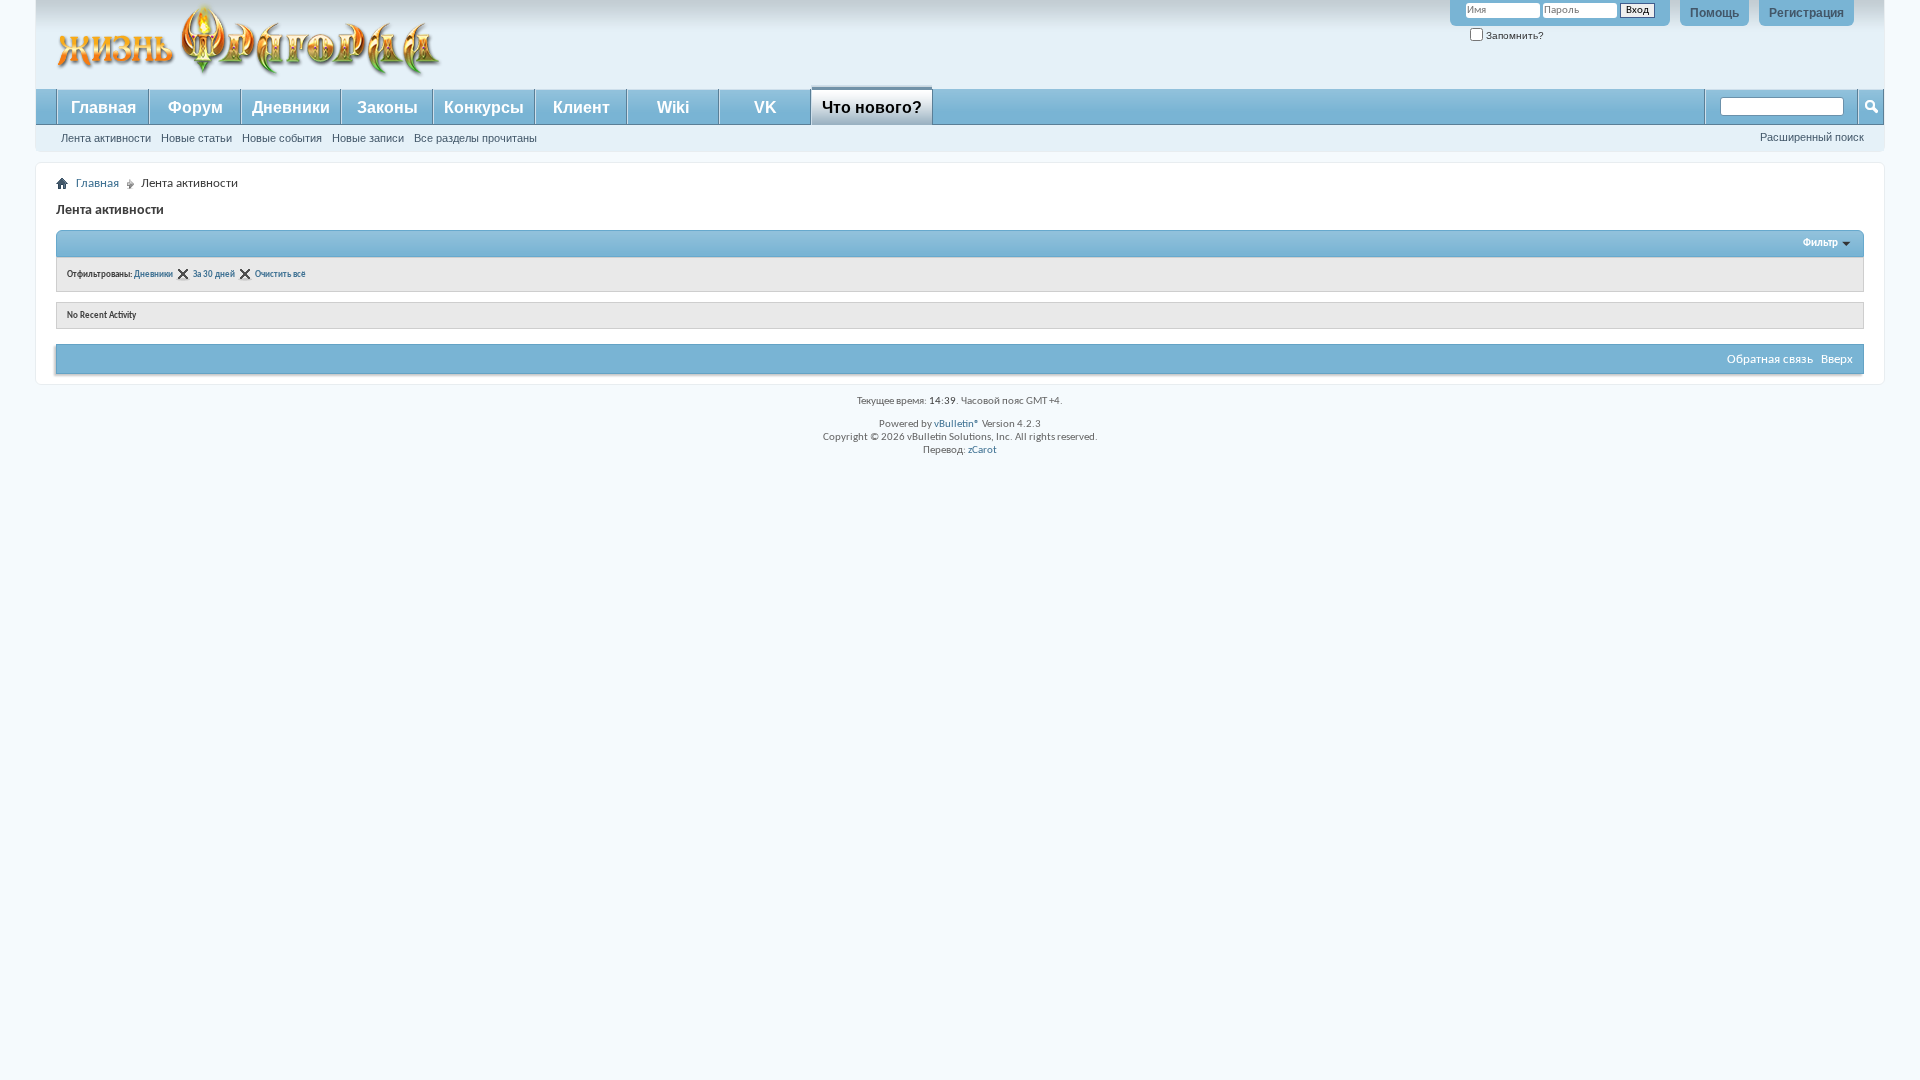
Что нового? (872, 107)
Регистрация (1806, 13)
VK (765, 107)
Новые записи (368, 138)
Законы (387, 107)
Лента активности (106, 138)
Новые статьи (196, 138)
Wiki (673, 107)
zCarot (982, 450)
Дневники (291, 107)
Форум (195, 107)
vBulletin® (957, 424)
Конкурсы (484, 107)
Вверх (1837, 359)
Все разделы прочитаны (475, 138)
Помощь (1714, 13)
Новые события (282, 138)
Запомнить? (1513, 35)
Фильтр (1820, 243)
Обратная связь (1770, 359)
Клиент (581, 107)
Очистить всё (280, 274)
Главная (103, 107)
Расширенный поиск (1812, 137)
